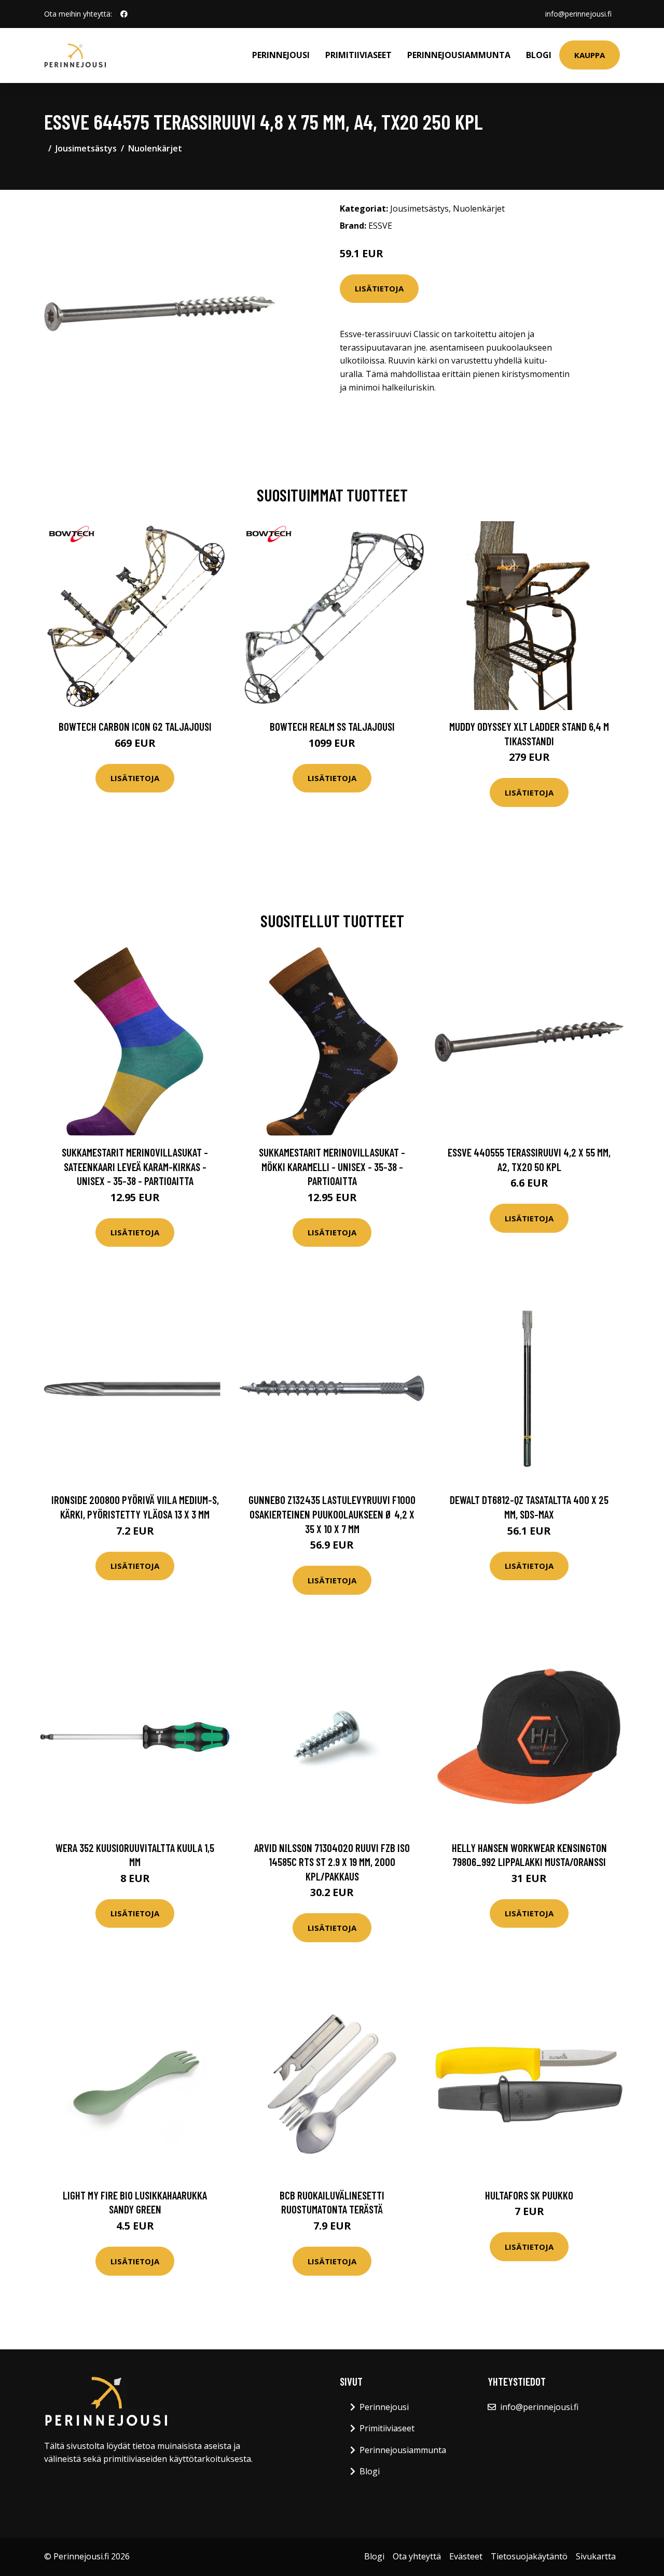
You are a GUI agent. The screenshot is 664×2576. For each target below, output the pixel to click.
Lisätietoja (379, 288)
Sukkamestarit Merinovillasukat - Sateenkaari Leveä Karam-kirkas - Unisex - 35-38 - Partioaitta (135, 1166)
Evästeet (466, 2556)
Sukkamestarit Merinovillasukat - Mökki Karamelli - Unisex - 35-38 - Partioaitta (332, 1166)
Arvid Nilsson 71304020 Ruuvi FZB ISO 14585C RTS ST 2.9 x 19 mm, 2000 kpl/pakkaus (332, 1862)
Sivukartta (596, 2556)
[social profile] (124, 14)
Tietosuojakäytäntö (529, 2556)
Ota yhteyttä (417, 2556)
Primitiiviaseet (358, 55)
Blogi (539, 55)
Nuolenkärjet (155, 148)
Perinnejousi (281, 55)
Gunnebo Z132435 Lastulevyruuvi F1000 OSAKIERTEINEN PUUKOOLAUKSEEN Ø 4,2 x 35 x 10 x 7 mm (332, 1514)
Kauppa (590, 55)
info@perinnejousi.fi (578, 14)
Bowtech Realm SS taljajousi (332, 726)
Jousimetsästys (86, 148)
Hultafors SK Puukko (529, 2195)
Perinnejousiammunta (459, 55)
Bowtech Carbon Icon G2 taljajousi (135, 726)
